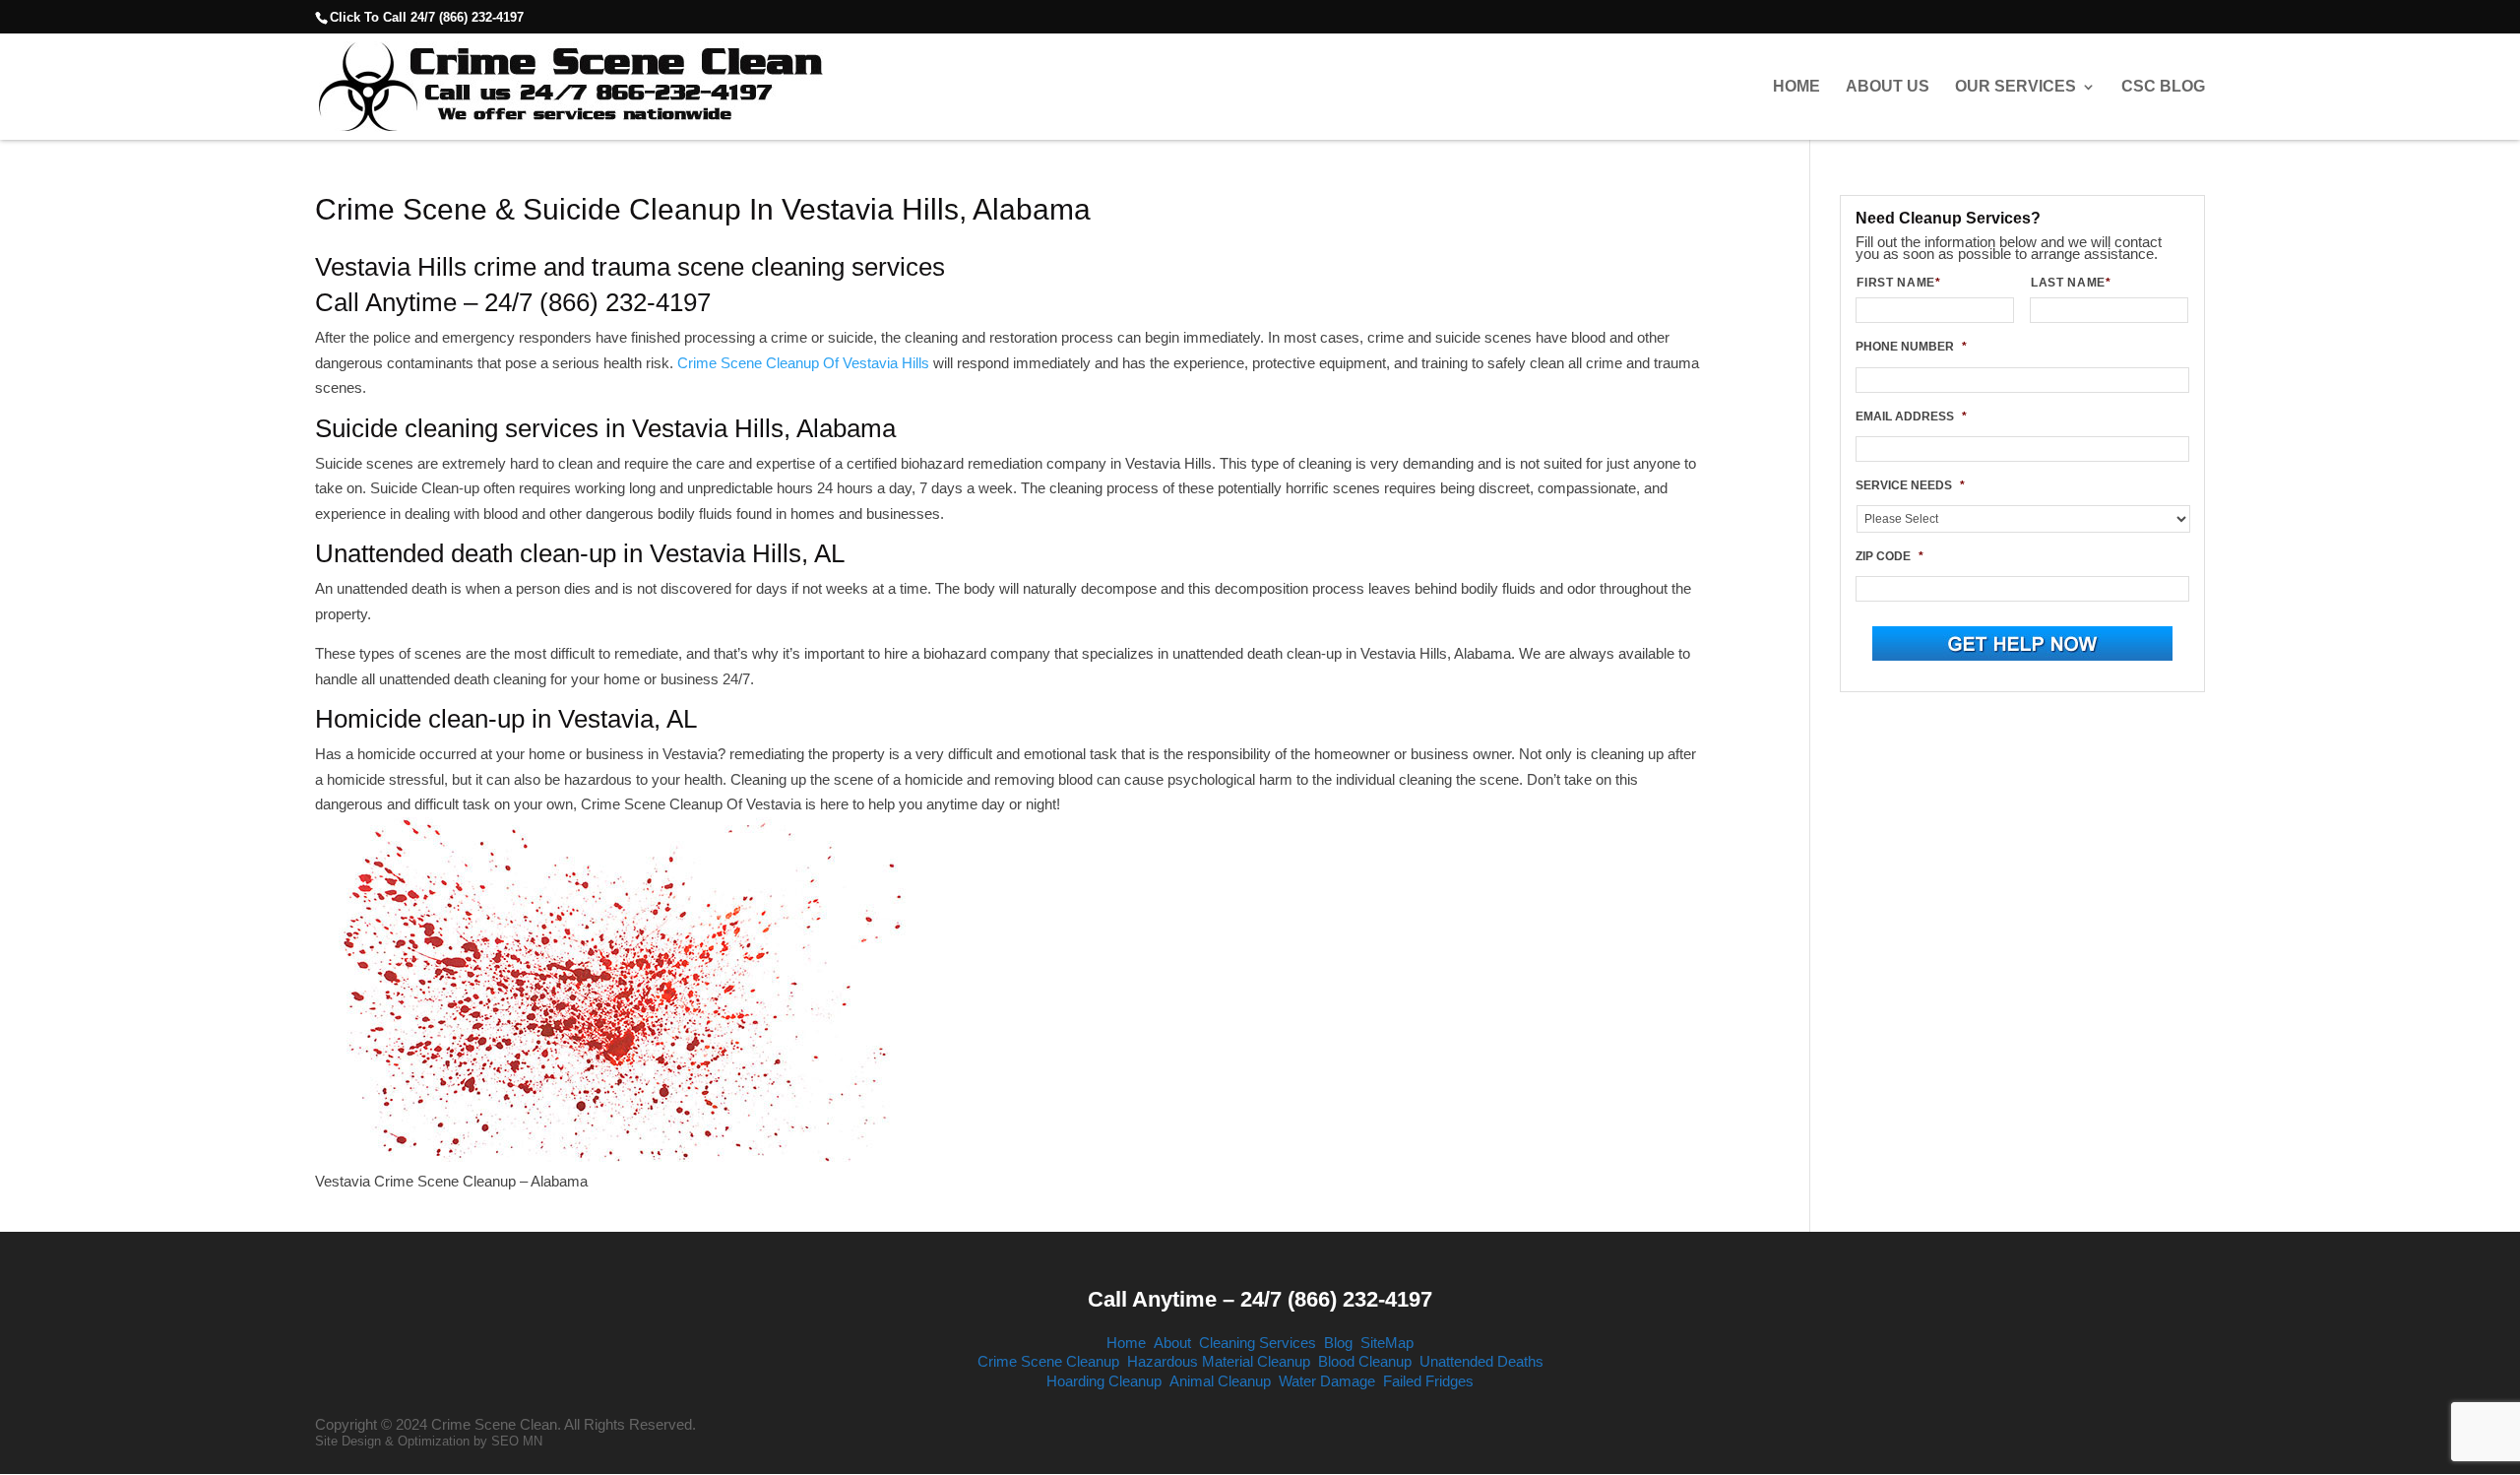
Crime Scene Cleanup (1048, 1361)
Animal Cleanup (1220, 1381)
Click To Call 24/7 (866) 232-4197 (427, 17)
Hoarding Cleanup (1104, 1381)
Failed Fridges (1428, 1381)
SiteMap (1387, 1343)
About (1172, 1343)
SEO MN (517, 1441)
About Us (1888, 87)
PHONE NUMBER (1911, 347)
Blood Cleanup (1365, 1361)
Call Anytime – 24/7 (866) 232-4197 (1260, 1299)
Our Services (2016, 87)
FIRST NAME (1898, 283)
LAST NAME (2071, 283)
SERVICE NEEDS (1910, 485)
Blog (1338, 1343)
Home (1796, 87)
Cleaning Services (1258, 1343)
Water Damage (1327, 1381)
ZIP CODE (1890, 556)
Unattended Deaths (1481, 1361)
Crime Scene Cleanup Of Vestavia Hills (803, 363)
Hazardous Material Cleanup (1219, 1361)
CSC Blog (2163, 87)
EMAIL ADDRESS (1911, 417)
